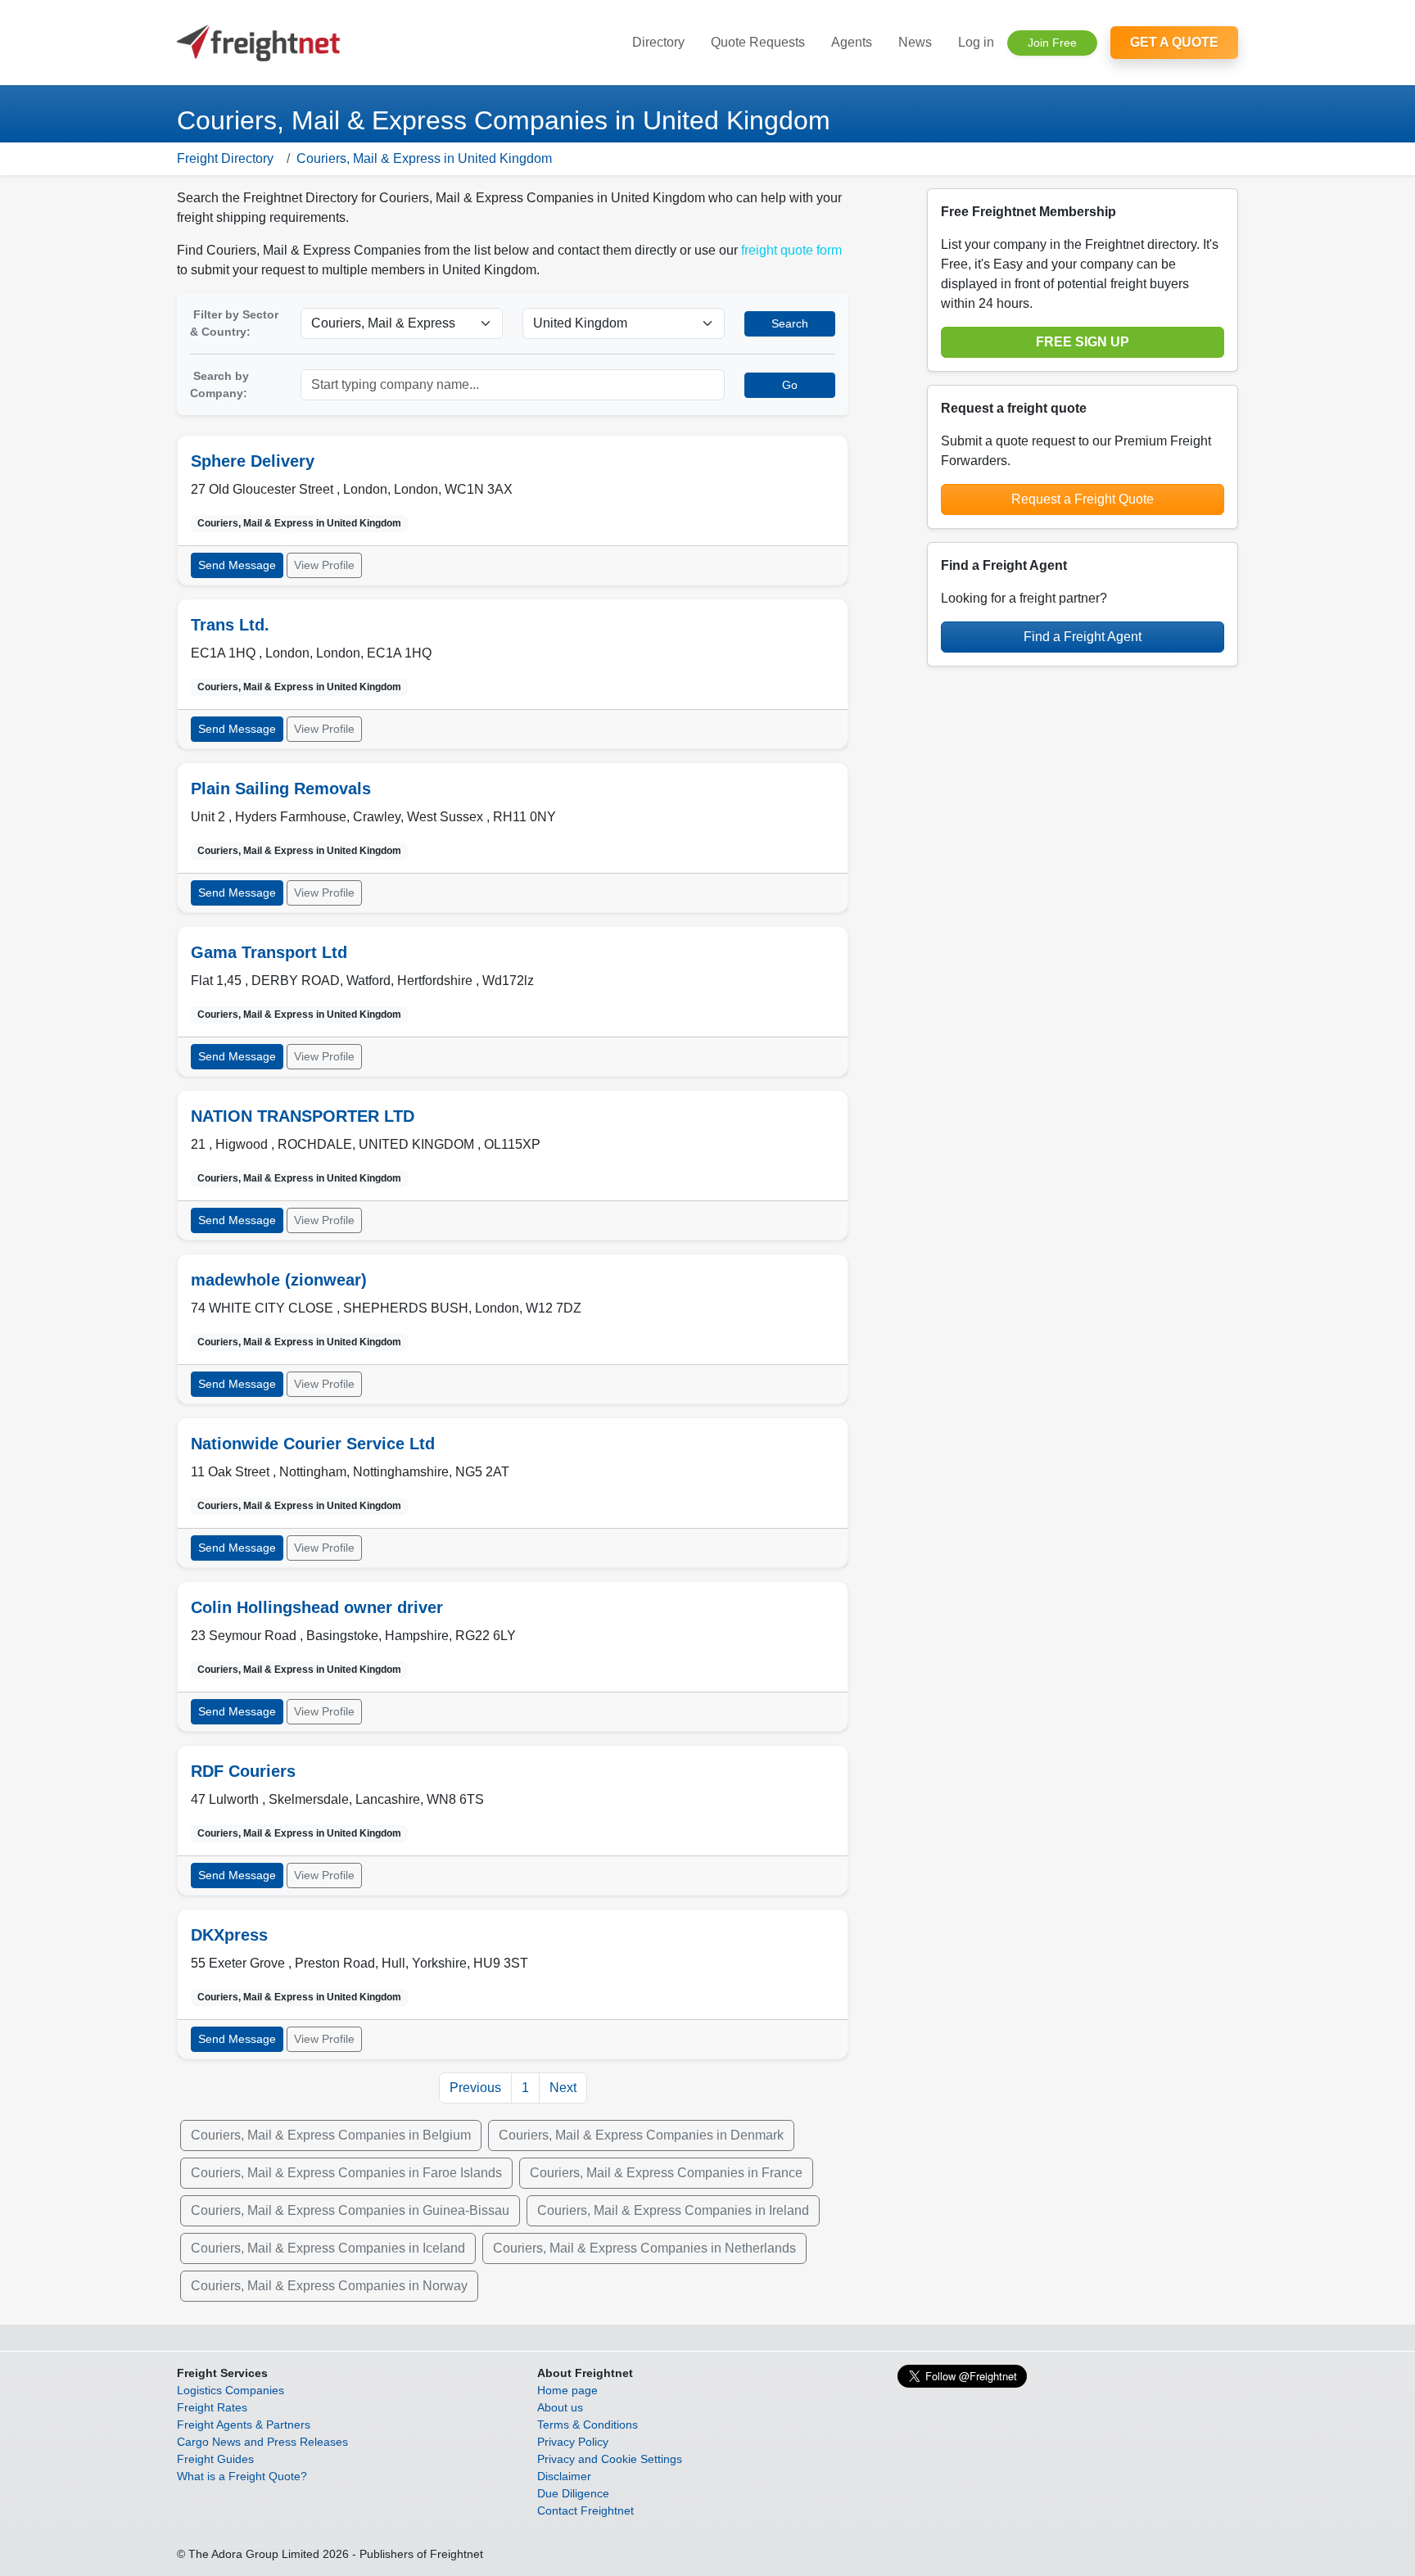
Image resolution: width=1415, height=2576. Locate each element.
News (915, 42)
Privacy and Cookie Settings (610, 2459)
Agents (852, 42)
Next (563, 2088)
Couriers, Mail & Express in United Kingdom (424, 158)
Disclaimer (564, 2476)
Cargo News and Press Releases (262, 2442)
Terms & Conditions (588, 2425)
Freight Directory (225, 158)
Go (790, 385)
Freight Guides (215, 2459)
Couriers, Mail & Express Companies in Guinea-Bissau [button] (350, 2210)
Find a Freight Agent (1083, 637)
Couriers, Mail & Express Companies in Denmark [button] (641, 2135)
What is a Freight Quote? (242, 2476)
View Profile (324, 565)
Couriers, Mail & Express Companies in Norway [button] (329, 2286)
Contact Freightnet (585, 2510)
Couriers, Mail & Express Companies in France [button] (666, 2173)
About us (560, 2407)
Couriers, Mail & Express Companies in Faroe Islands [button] (346, 2173)
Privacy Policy (573, 2442)
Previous (475, 2088)
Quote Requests (758, 42)
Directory (658, 42)
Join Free (1052, 43)
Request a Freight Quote (1083, 499)
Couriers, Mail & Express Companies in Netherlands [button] (644, 2248)
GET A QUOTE (1174, 42)
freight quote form (791, 250)
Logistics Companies (231, 2390)
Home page (567, 2390)
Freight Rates (212, 2407)
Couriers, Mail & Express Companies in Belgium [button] (331, 2135)
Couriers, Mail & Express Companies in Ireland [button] (673, 2210)
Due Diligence (573, 2493)
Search (790, 323)
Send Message (237, 565)
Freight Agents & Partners (244, 2425)
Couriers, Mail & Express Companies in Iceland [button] (328, 2248)
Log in (976, 42)
